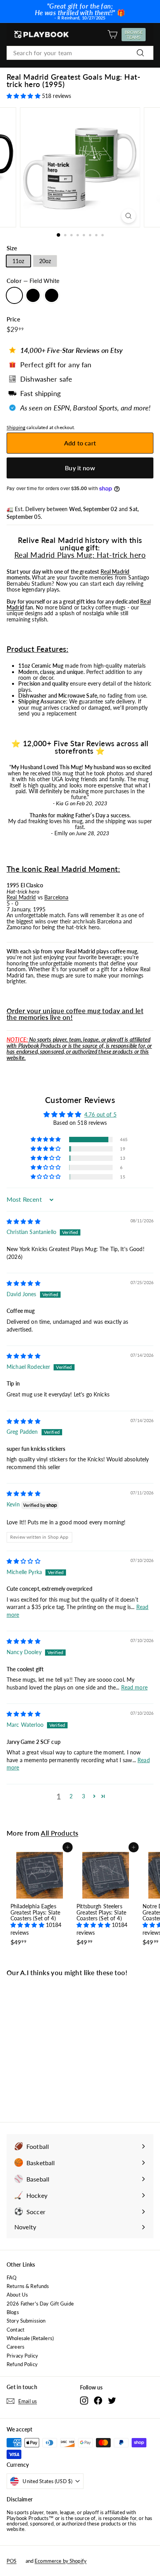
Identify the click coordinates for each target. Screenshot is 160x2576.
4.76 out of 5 (100, 1114)
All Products (59, 1833)
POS (11, 2561)
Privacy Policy (22, 2356)
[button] (24, 96)
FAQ (11, 2278)
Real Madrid (115, 572)
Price (13, 319)
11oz (18, 261)
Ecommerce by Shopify (61, 2561)
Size (12, 248)
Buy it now (80, 468)
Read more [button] (134, 1687)
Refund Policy (22, 2364)
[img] (23, 1221)
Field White (14, 295)
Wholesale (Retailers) (30, 2338)
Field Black (33, 295)
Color (33, 281)
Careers (16, 2347)
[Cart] (112, 34)
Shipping (16, 427)
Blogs (13, 2312)
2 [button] (71, 1796)
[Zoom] (129, 216)
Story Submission (26, 2321)
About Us (17, 2295)
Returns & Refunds (28, 2286)
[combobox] (80, 53)
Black (52, 295)
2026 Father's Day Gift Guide (40, 2304)
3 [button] (83, 1796)
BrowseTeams (135, 35)
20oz (45, 261)
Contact (16, 2330)
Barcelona (56, 897)
